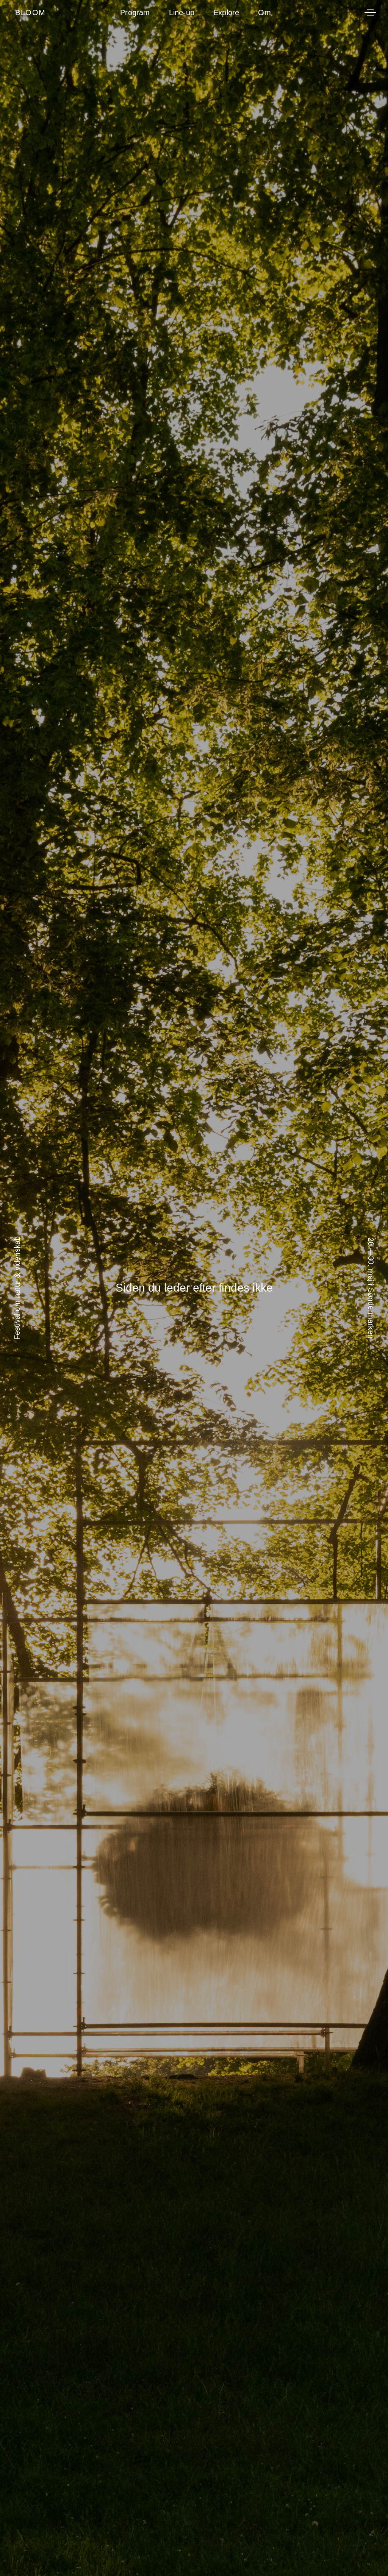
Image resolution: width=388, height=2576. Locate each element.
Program (135, 12)
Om (264, 12)
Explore (226, 12)
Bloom (31, 12)
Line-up (182, 12)
